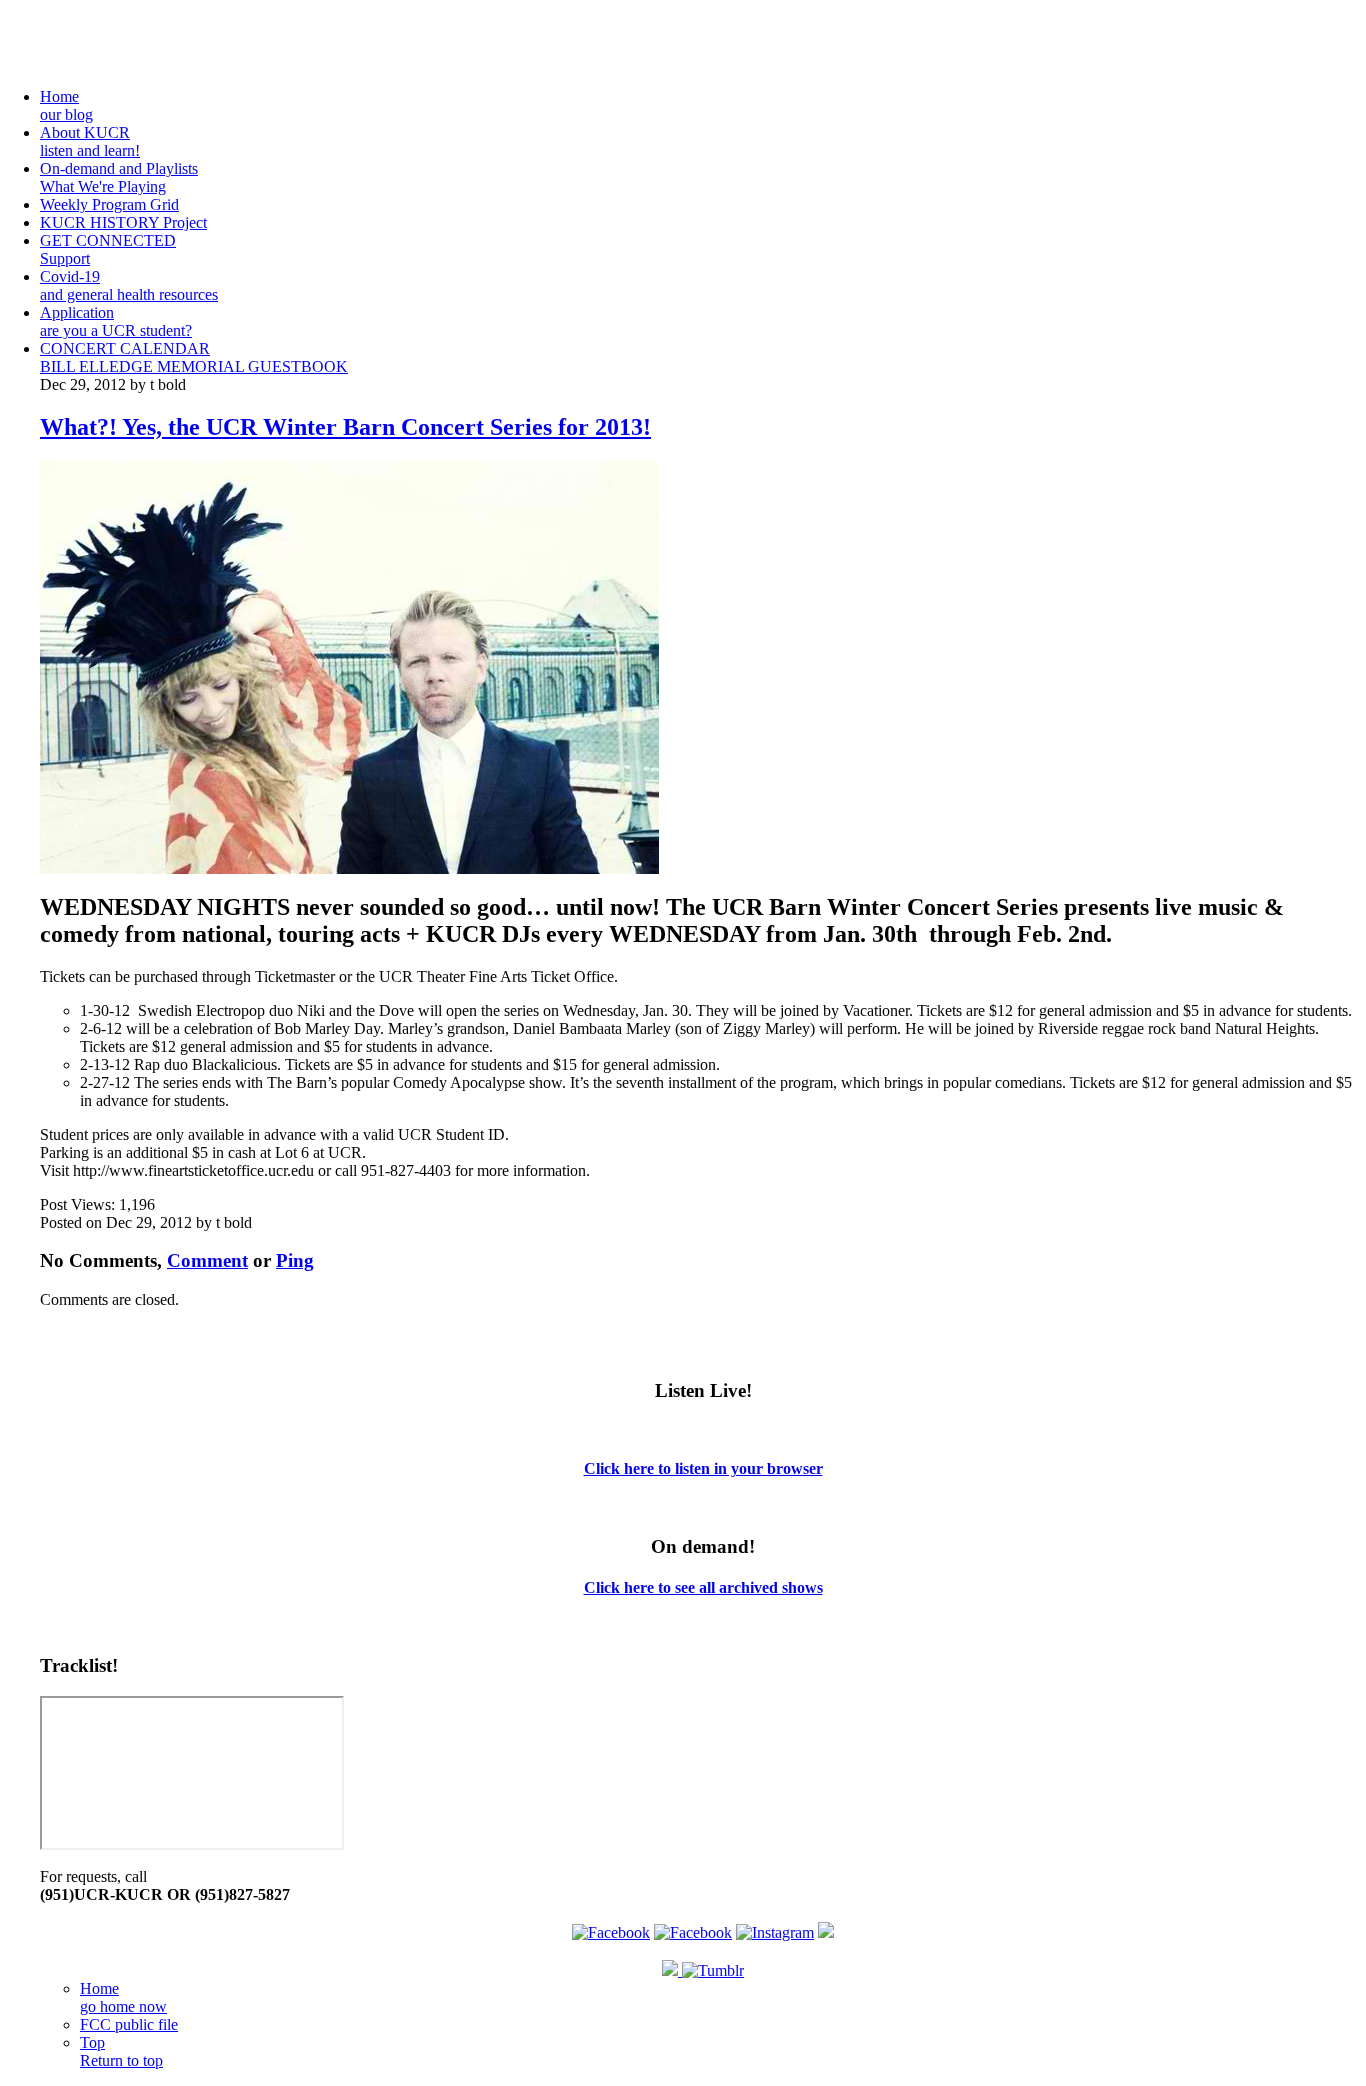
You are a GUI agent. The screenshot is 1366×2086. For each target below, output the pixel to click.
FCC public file (129, 2024)
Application (116, 321)
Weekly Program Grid (109, 204)
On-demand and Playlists (119, 177)
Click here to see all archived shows (703, 1587)
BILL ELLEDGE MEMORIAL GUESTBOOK (194, 366)
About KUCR (90, 141)
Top (121, 2051)
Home (66, 105)
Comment (207, 1260)
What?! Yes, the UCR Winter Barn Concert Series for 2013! (345, 427)
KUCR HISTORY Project (123, 222)
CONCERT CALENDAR (125, 348)
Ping (295, 1260)
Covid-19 (129, 285)
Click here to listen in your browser (703, 1468)
